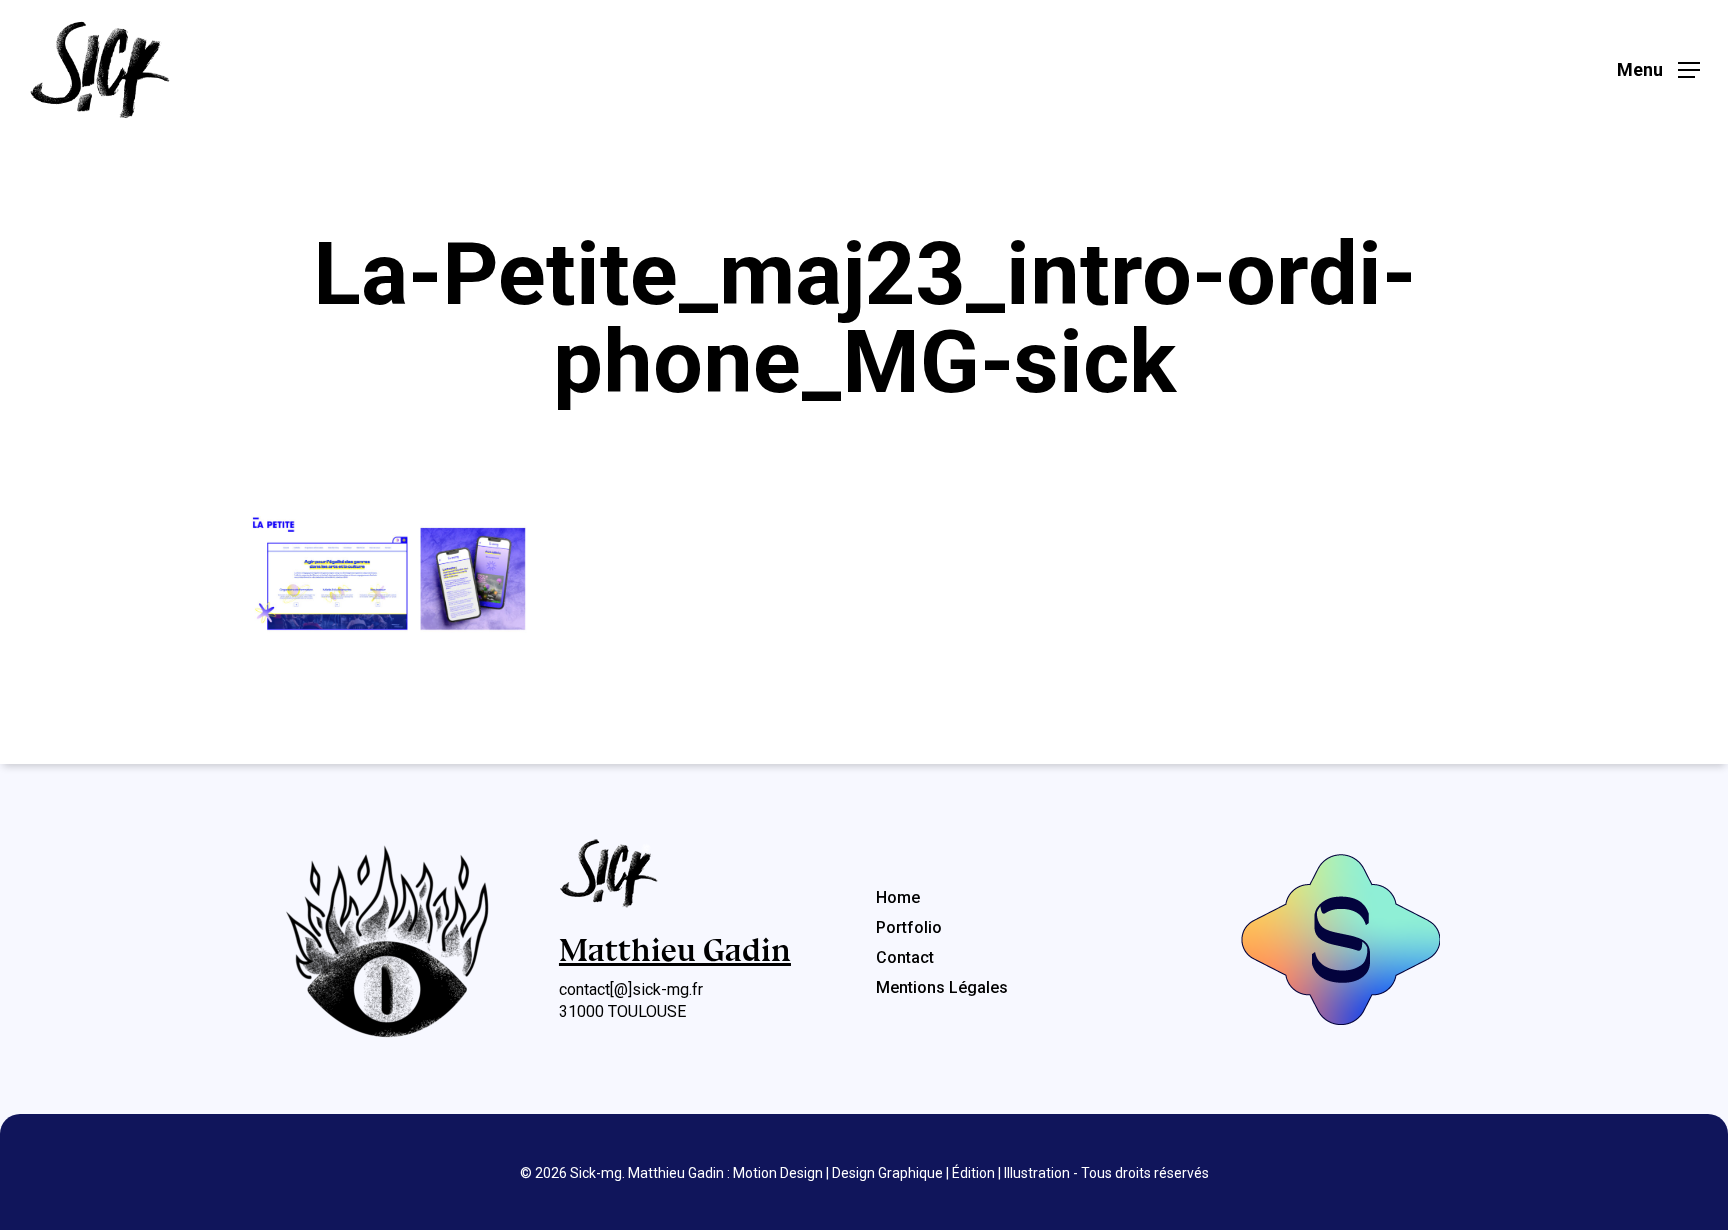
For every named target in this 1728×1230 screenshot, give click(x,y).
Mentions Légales (942, 987)
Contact (905, 957)
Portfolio (909, 927)
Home (898, 897)
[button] (1658, 70)
